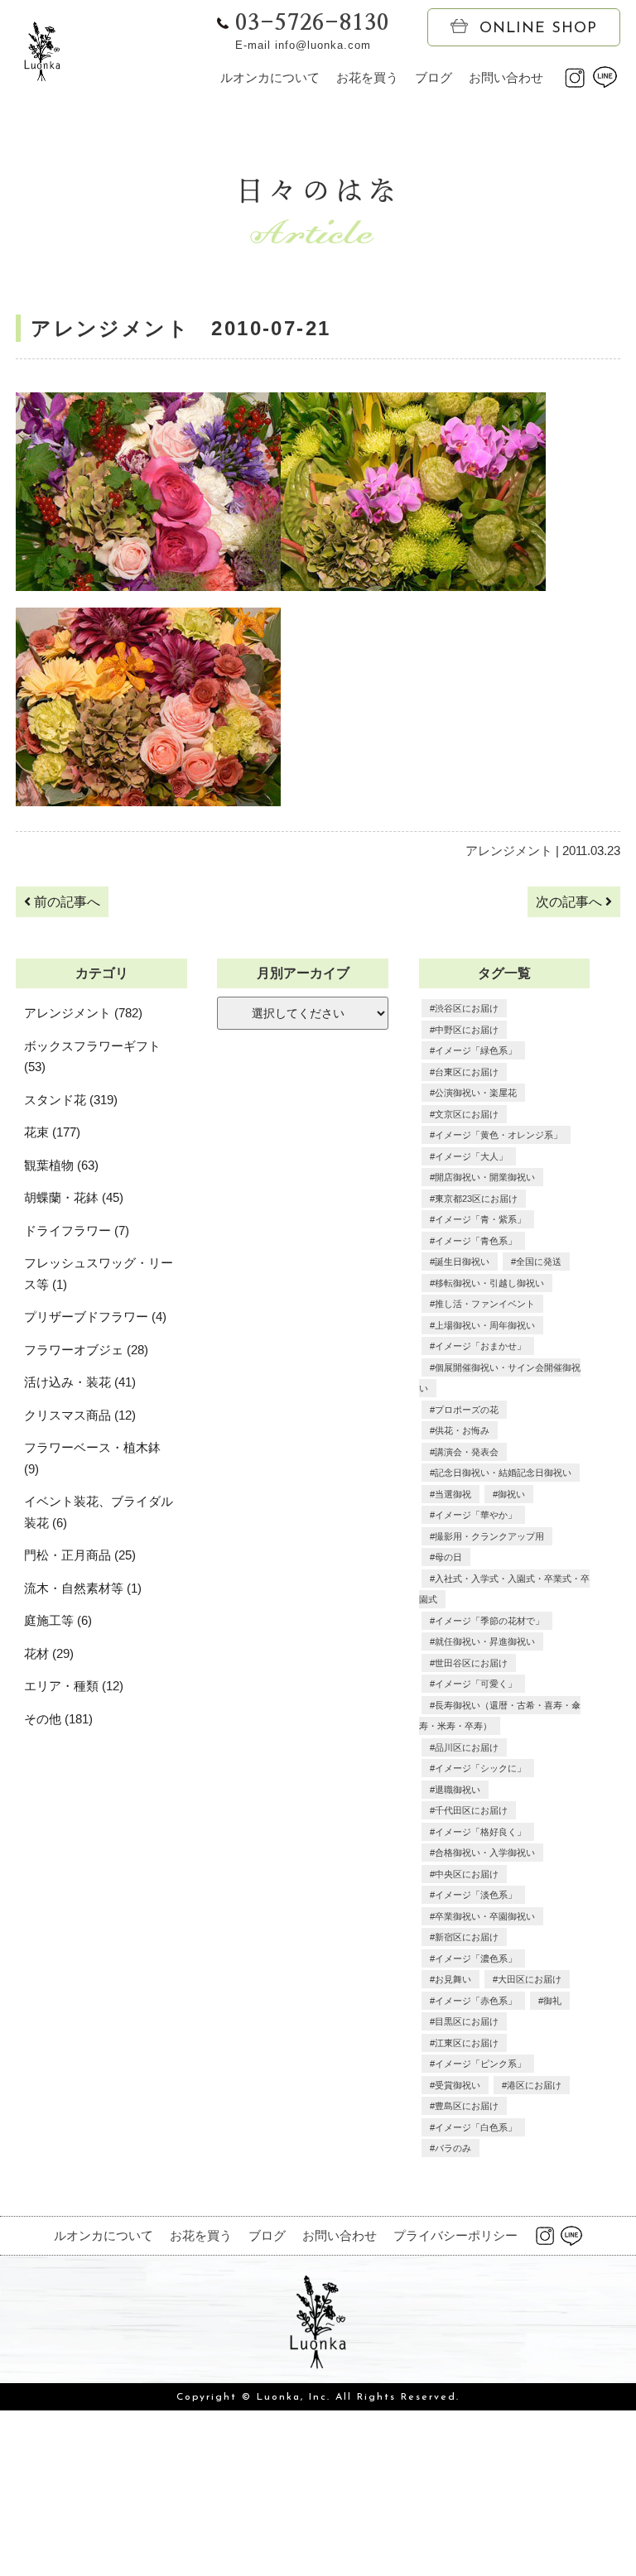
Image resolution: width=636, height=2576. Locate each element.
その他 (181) (58, 1719)
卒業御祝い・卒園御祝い (485, 1916)
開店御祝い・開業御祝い (485, 1177)
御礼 (552, 2001)
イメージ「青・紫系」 (480, 1219)
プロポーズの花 (467, 1410)
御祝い (511, 1494)
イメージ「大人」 (471, 1156)
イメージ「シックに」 (480, 1768)
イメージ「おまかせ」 (480, 1346)
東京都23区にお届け (476, 1199)
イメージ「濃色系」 (476, 1958)
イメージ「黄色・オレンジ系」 (499, 1135)
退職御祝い (458, 1790)
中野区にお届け (467, 1030)
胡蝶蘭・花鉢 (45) (74, 1197)
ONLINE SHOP (538, 29)
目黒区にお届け (467, 2021)
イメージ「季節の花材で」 (489, 1621)
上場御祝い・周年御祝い (485, 1325)
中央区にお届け (467, 1874)
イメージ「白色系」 (476, 2127)
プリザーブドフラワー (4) (95, 1317)
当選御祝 (453, 1494)
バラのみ (453, 2148)
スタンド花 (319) (71, 1100)
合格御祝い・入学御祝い (485, 1853)
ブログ (434, 77)
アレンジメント (509, 851)
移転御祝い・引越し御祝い (489, 1283)
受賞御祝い (458, 2085)
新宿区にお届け (467, 1937)
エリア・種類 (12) (74, 1686)
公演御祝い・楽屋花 (476, 1093)
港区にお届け (534, 2085)
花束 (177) (52, 1132)
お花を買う (367, 77)
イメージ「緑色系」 (476, 1050)
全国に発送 (539, 1262)
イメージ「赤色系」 (476, 2001)
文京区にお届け (467, 1114)
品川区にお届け (467, 1747)
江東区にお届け (467, 2043)
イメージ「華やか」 (476, 1515)
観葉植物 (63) (61, 1165)
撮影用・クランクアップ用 (489, 1536)
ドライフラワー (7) (77, 1230)
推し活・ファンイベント (485, 1304)
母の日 (448, 1557)
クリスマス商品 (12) (80, 1415)
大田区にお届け (530, 1979)
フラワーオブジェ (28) (86, 1350)
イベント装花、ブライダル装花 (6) (99, 1512)
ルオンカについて (270, 77)
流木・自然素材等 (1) (83, 1588)
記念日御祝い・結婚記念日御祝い (503, 1473)
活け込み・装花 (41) (80, 1382)
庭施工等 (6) (58, 1620)
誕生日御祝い (462, 1262)
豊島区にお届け (467, 2106)
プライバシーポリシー (455, 2235)
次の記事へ (571, 902)
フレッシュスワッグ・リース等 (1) (99, 1274)
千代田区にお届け (471, 1810)
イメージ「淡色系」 (476, 1895)
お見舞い (453, 1979)
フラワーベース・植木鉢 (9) (92, 1458)
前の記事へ (65, 902)
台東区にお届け (467, 1072)
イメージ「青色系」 (476, 1241)
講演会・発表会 (467, 1452)
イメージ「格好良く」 (480, 1832)
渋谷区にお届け (467, 1008)
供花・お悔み (462, 1430)
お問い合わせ (506, 77)
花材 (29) (49, 1653)
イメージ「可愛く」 (476, 1684)
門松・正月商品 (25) (80, 1555)
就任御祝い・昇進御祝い (485, 1641)
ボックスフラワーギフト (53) (92, 1057)
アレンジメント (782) (83, 1013)
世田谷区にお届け (471, 1663)
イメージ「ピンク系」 (480, 2064)
